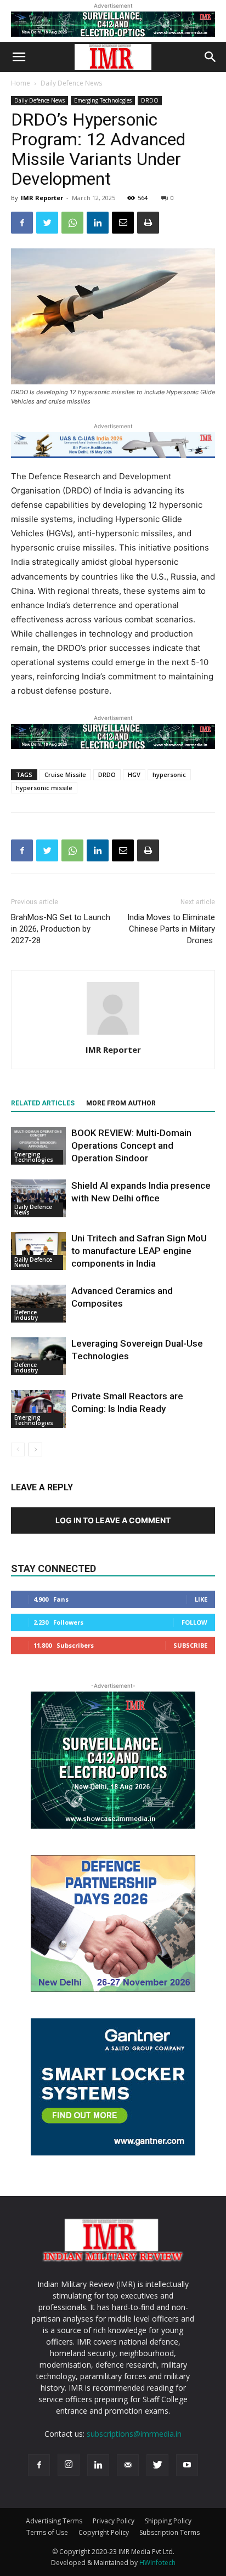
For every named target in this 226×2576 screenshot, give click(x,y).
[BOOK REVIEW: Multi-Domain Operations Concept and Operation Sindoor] (38, 1146)
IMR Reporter (42, 198)
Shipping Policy (168, 2521)
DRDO (150, 100)
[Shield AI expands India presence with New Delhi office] (38, 1198)
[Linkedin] (98, 223)
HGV (134, 774)
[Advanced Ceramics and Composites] (38, 1304)
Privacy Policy (114, 2521)
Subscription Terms (169, 2532)
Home (21, 83)
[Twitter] (47, 223)
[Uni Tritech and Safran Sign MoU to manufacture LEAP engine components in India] (38, 1251)
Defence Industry (26, 1315)
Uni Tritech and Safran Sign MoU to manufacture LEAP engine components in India (139, 1251)
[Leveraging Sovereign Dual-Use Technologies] (38, 1356)
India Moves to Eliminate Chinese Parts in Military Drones (171, 929)
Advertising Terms (54, 2521)
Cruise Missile (65, 774)
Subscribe (190, 1645)
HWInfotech (157, 2563)
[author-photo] (113, 1034)
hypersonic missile (44, 788)
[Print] (148, 223)
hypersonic (169, 774)
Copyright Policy (104, 2532)
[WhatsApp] (72, 223)
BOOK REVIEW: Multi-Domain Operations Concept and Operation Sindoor (131, 1145)
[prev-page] (18, 1449)
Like (201, 1599)
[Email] (123, 223)
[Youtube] (187, 2465)
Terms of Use (47, 2532)
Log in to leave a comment (113, 1520)
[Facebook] (22, 223)
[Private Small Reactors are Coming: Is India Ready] (38, 1409)
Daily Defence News (71, 83)
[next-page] (35, 1449)
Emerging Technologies (103, 100)
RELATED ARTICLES (43, 1103)
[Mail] (128, 2465)
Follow (194, 1622)
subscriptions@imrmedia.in (134, 2434)
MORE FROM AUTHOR (121, 1103)
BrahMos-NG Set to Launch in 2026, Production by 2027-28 (61, 929)
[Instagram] (69, 2465)
